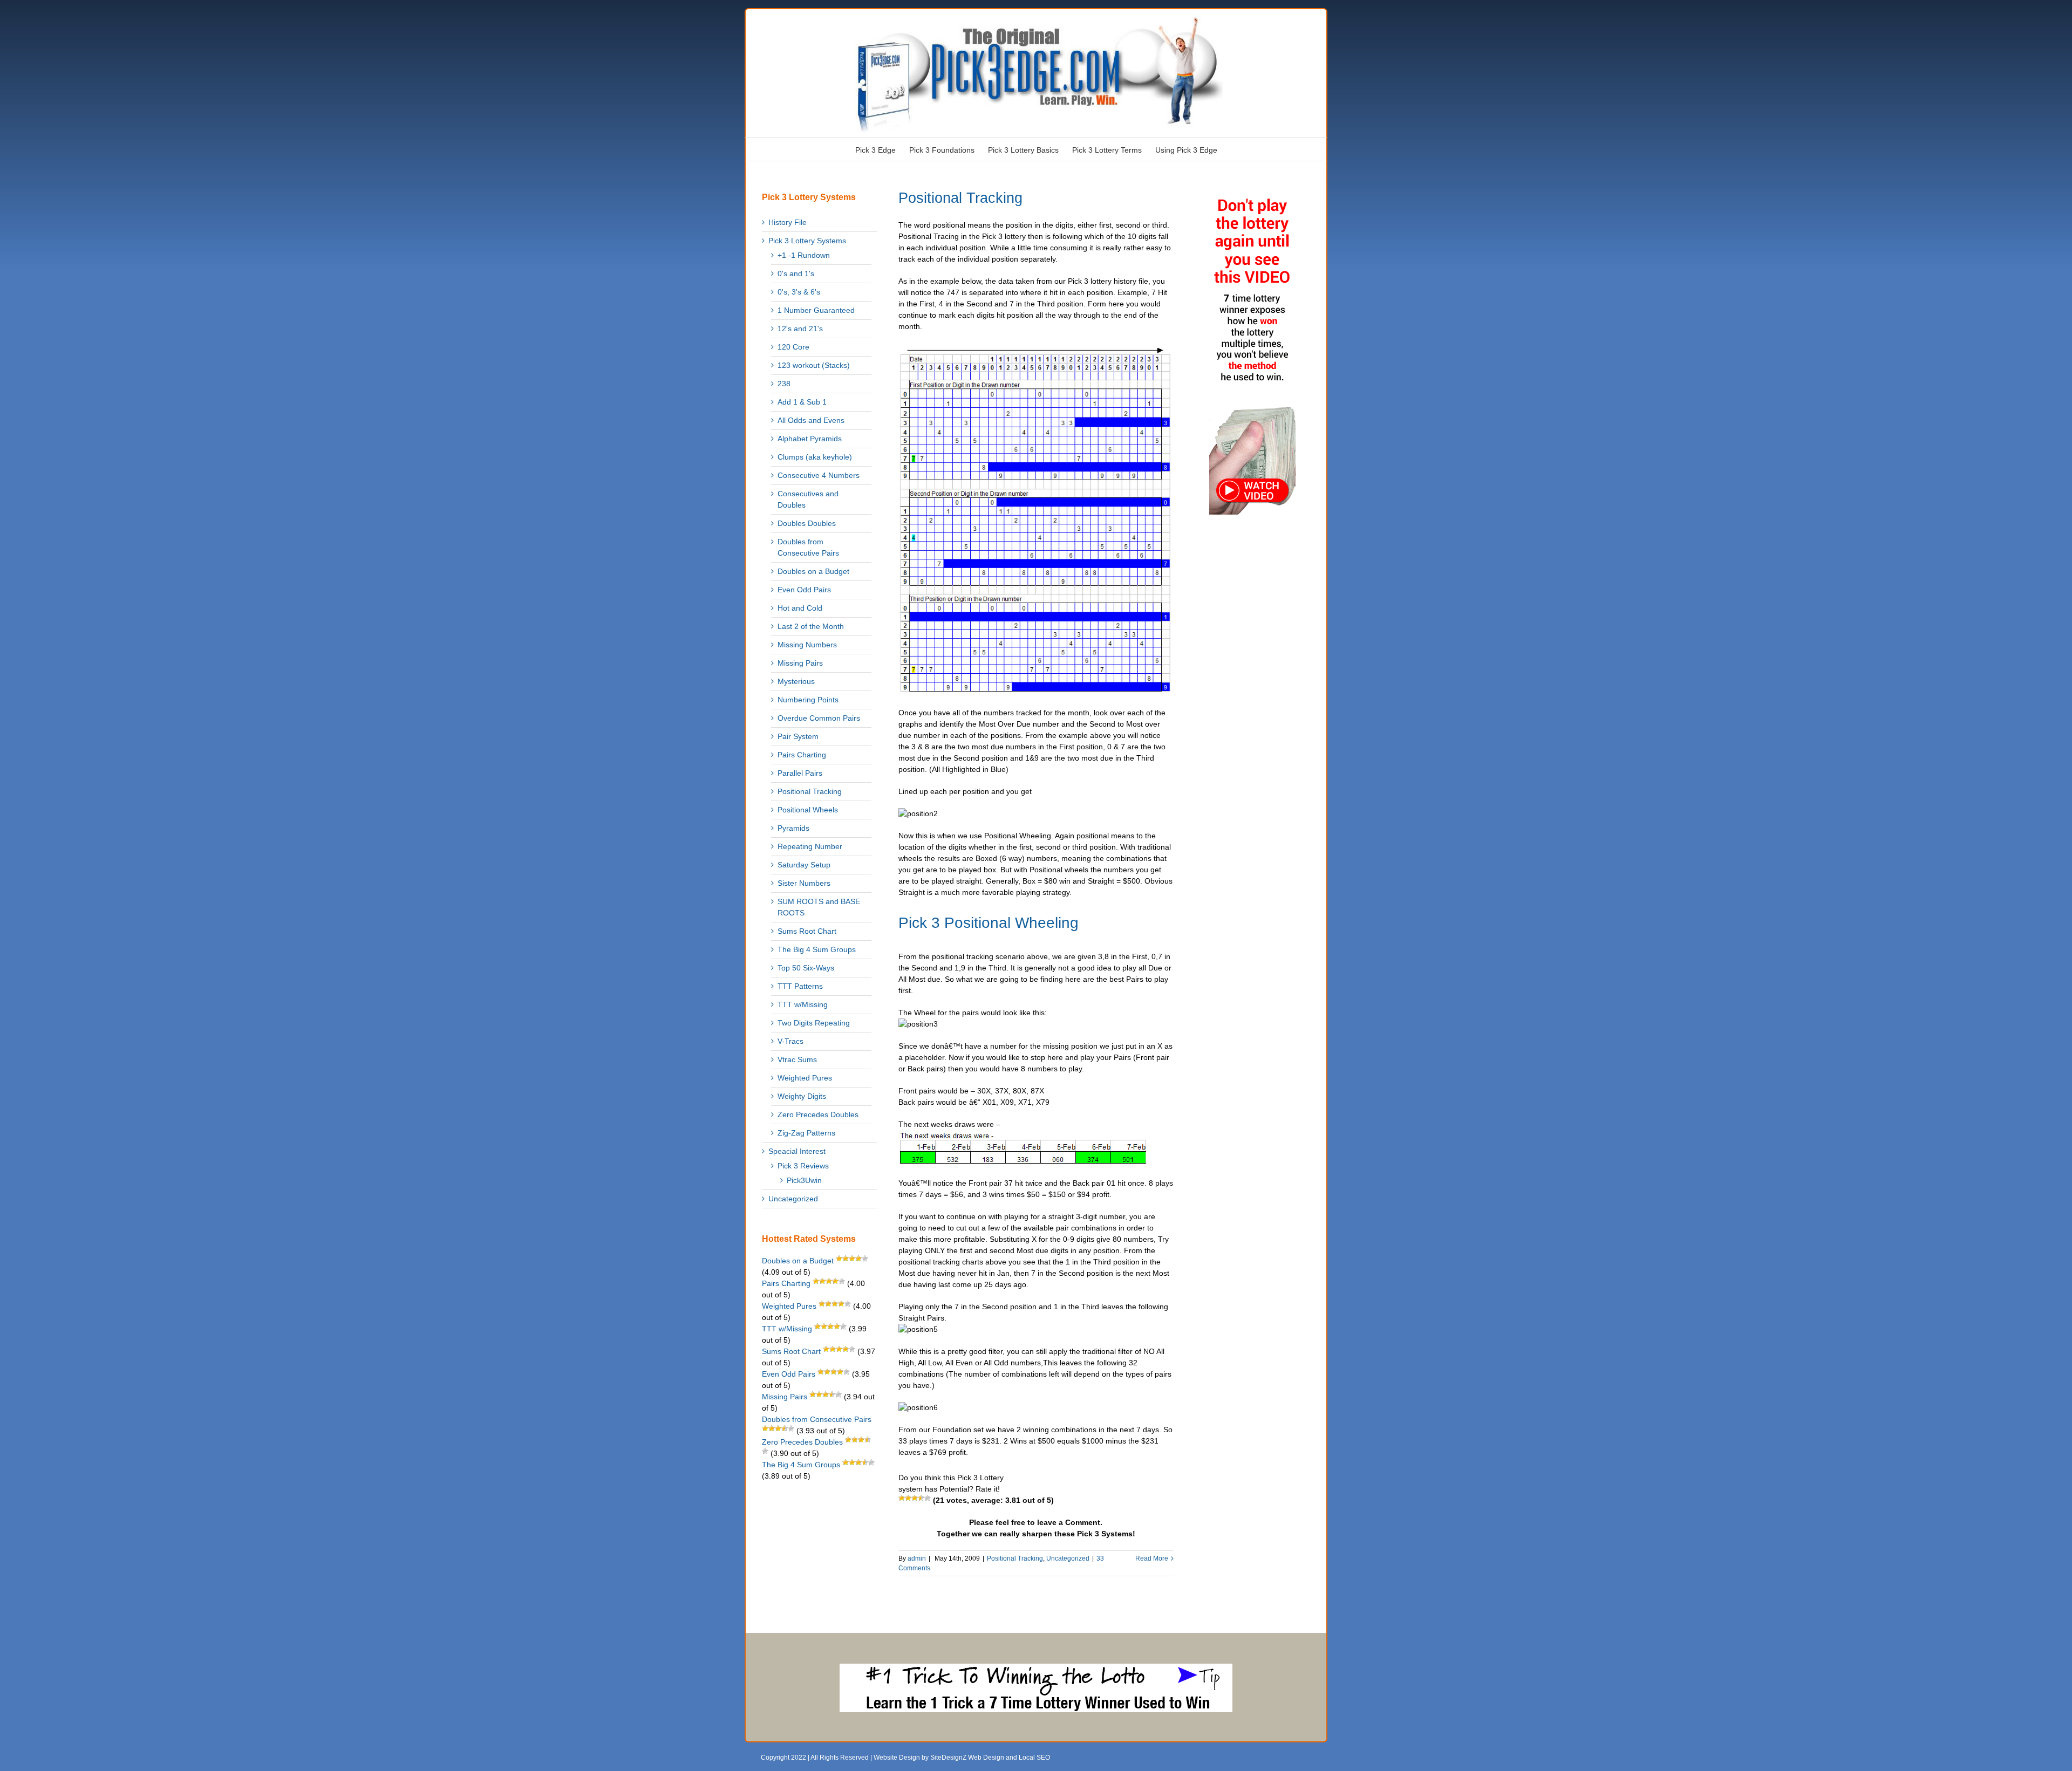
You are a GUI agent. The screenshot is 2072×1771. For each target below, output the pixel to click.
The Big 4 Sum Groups (817, 949)
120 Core (793, 347)
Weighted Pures (805, 1078)
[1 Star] (902, 1498)
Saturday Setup (804, 865)
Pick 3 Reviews (803, 1166)
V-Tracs (790, 1041)
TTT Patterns (800, 986)
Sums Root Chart (807, 931)
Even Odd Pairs (804, 590)
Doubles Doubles (807, 523)
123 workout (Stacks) (814, 365)
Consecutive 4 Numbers (819, 475)
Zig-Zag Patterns (806, 1133)
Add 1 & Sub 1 (802, 402)
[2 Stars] (908, 1498)
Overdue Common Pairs (819, 718)
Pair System (798, 736)
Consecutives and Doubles (808, 499)
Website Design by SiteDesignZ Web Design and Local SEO (962, 1758)
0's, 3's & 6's (799, 292)
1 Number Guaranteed (816, 310)
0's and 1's (796, 273)
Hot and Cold (800, 608)
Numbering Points (808, 700)
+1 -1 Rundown (804, 255)
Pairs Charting (802, 755)
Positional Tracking (960, 198)
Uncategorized (1068, 1558)
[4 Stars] (921, 1498)
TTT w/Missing (803, 1004)
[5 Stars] (928, 1498)
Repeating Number (810, 846)
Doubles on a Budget (813, 571)
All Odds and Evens (811, 420)
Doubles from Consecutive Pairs (808, 547)
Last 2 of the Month (811, 626)
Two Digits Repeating (814, 1023)
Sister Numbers (804, 883)
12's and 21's (800, 329)
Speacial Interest (797, 1151)
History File (788, 222)
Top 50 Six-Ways (806, 968)
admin (917, 1558)
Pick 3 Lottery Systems (807, 241)
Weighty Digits (802, 1096)
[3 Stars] (915, 1498)
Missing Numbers (807, 645)
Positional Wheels (808, 810)
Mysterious (796, 681)
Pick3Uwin (804, 1180)
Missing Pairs (800, 663)
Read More (1152, 1558)
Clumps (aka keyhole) (815, 457)
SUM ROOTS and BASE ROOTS (819, 907)
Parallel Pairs (800, 773)
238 (784, 384)
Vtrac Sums (797, 1059)
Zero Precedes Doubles (818, 1114)
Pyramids (793, 828)
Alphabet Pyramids (810, 439)
